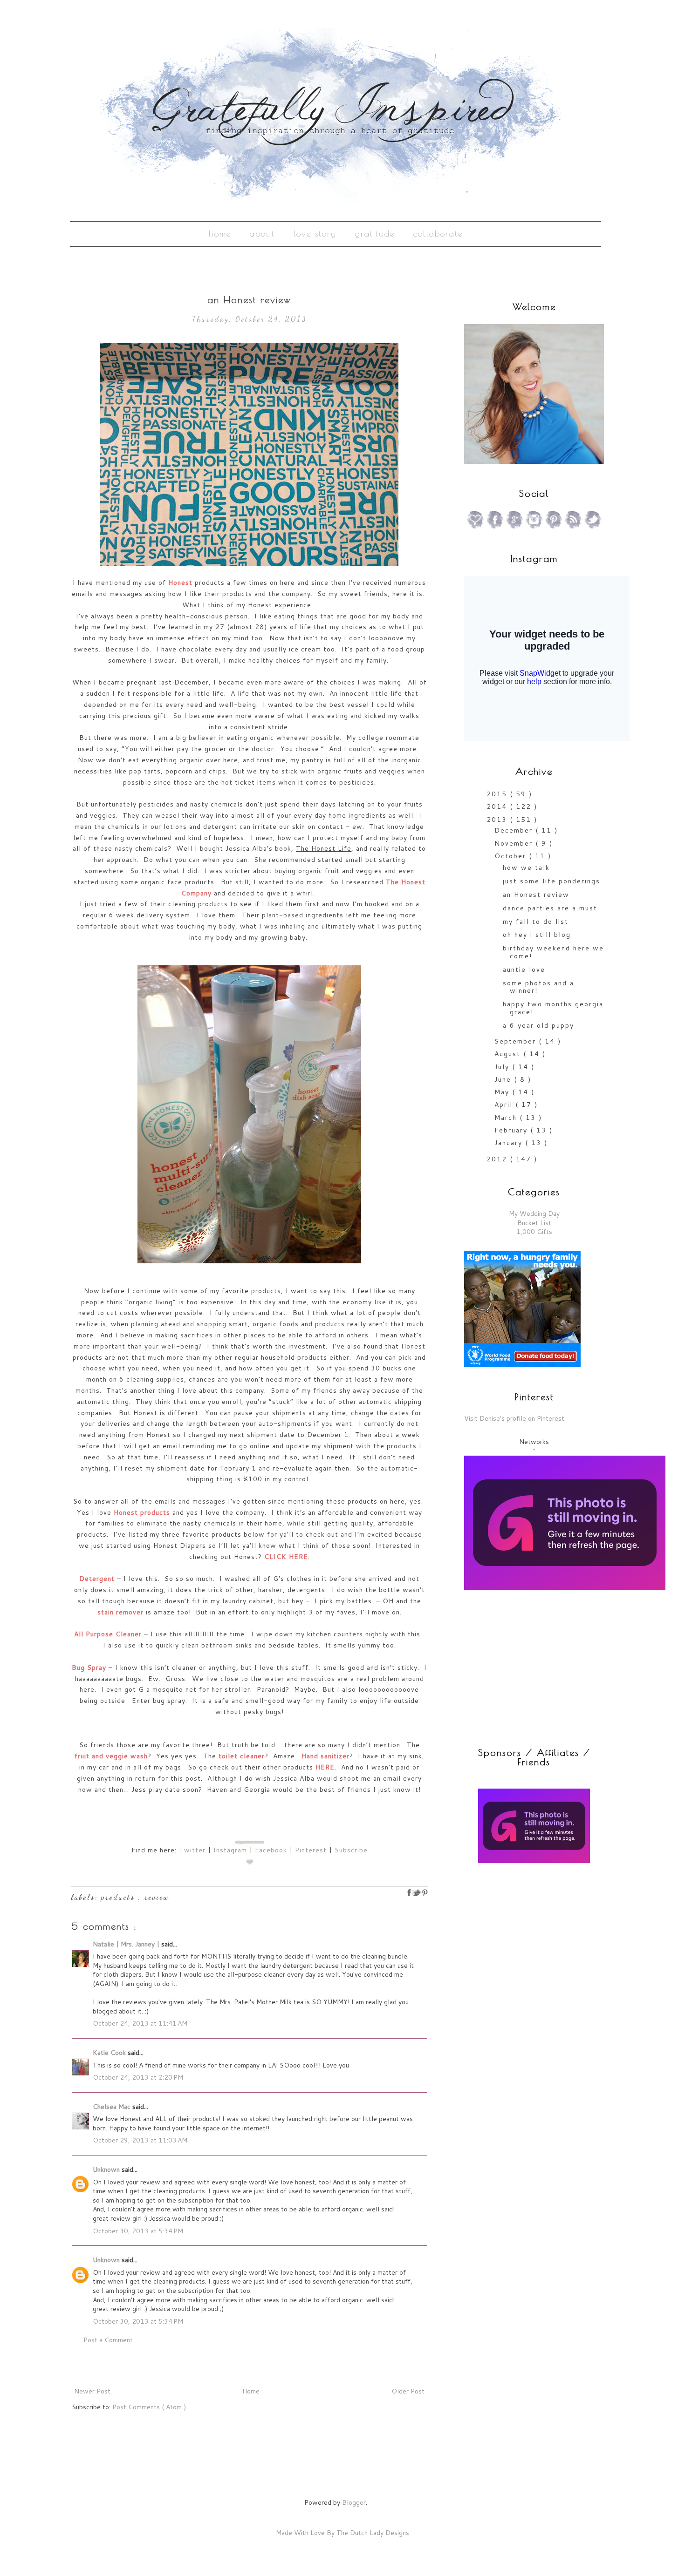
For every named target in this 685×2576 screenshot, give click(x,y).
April (505, 1105)
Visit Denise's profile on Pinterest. (515, 1418)
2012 (498, 1159)
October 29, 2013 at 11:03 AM (140, 2140)
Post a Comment (108, 2340)
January (510, 1143)
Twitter (192, 1850)
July (503, 1067)
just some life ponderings (551, 881)
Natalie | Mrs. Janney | (127, 1944)
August (509, 1054)
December (515, 830)
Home (220, 234)
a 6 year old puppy (538, 1025)
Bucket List (534, 1223)
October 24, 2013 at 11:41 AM (140, 2023)
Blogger (354, 2502)
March (507, 1118)
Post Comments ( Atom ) (149, 2407)
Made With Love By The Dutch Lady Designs (342, 2533)
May (503, 1092)
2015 (498, 794)
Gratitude (375, 234)
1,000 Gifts (534, 1232)
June (504, 1079)
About (262, 234)
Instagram (230, 1850)
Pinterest (311, 1850)
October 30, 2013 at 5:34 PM (138, 2231)
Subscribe (351, 1850)
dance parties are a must (550, 908)
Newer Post (92, 2391)
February (512, 1130)
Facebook (271, 1850)
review (157, 1897)
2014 (498, 807)
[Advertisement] (522, 1938)
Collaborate (438, 234)
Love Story (315, 234)
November (515, 843)
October (512, 856)
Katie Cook (110, 2053)
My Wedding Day (534, 1213)
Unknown (107, 2169)
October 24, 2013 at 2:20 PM (138, 2077)
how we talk (526, 868)
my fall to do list (536, 922)
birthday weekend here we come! (553, 952)
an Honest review (536, 895)
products (120, 1897)
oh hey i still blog (537, 935)
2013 (498, 820)
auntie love (524, 969)
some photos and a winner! (538, 987)
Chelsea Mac (113, 2107)
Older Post (408, 2391)
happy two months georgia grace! (553, 1008)
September (517, 1041)
